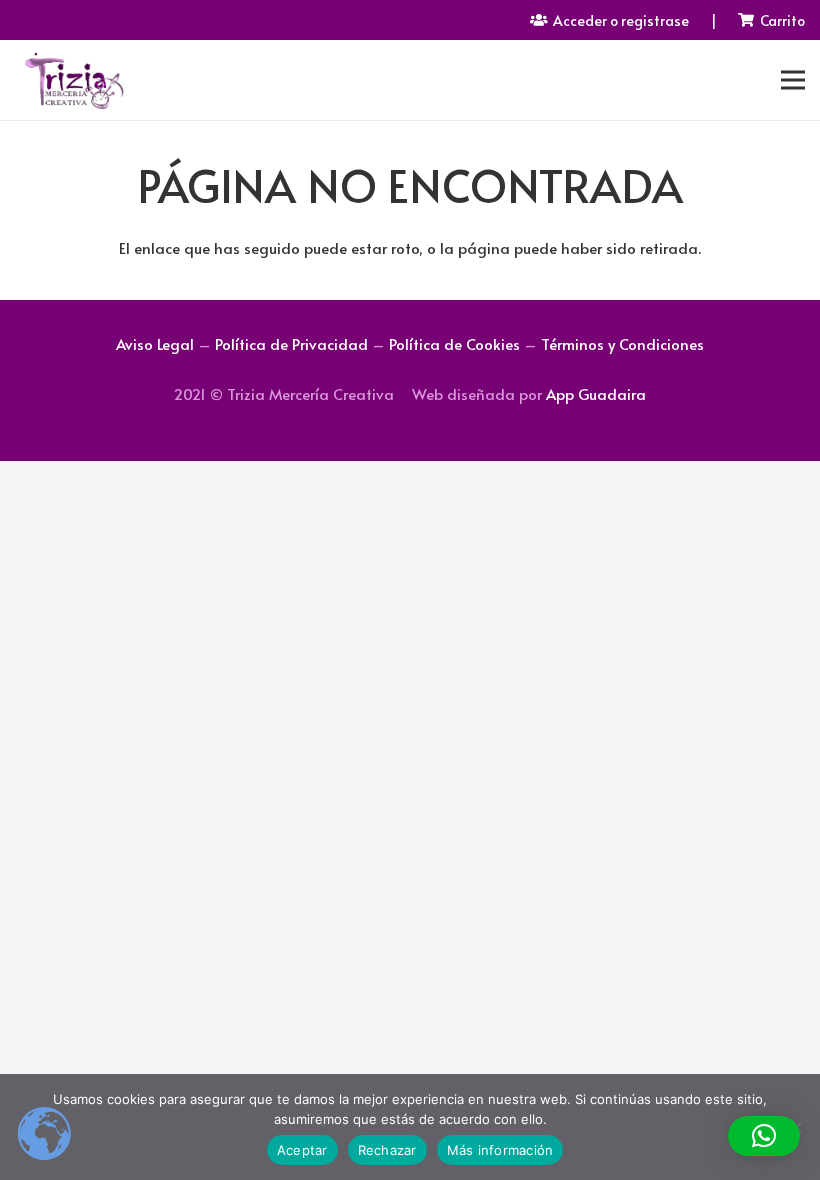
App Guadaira (596, 393)
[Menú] (793, 80)
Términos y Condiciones (622, 343)
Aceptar (302, 1150)
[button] (764, 1136)
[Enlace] (73, 80)
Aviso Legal (155, 343)
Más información (500, 1150)
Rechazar (387, 1150)
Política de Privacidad (291, 343)
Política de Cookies (454, 343)
